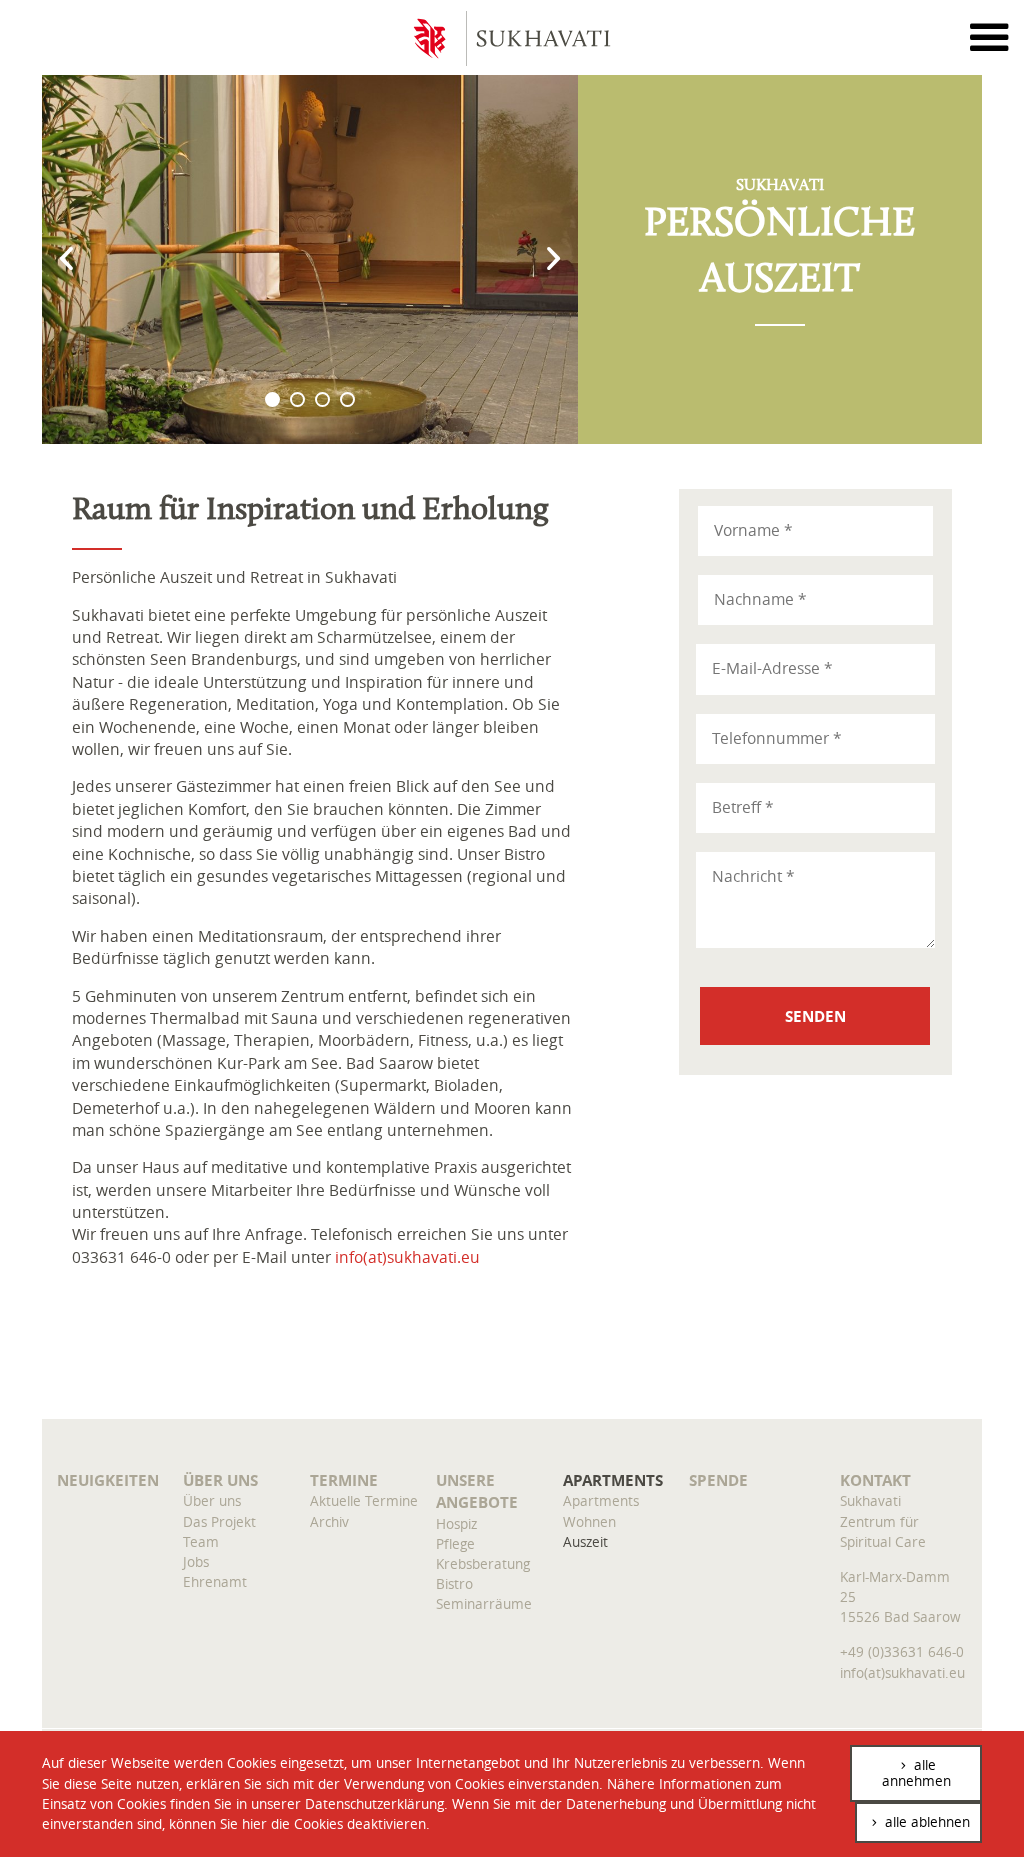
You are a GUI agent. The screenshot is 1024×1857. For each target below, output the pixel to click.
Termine (344, 1480)
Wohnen (589, 1521)
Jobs (196, 1561)
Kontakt (875, 1480)
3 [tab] (322, 399)
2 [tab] (297, 399)
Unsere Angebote (477, 1491)
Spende (718, 1480)
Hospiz (456, 1523)
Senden (815, 1016)
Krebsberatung (483, 1563)
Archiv (329, 1521)
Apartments (613, 1480)
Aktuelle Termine (364, 1500)
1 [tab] (272, 399)
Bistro (454, 1583)
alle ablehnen (925, 1821)
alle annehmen (916, 1773)
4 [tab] (347, 399)
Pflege (455, 1543)
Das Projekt (219, 1521)
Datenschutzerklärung (374, 1803)
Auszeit (585, 1541)
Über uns (220, 1480)
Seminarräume (484, 1603)
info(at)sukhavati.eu (407, 1257)
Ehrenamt (215, 1581)
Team (201, 1541)
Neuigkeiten (108, 1480)
